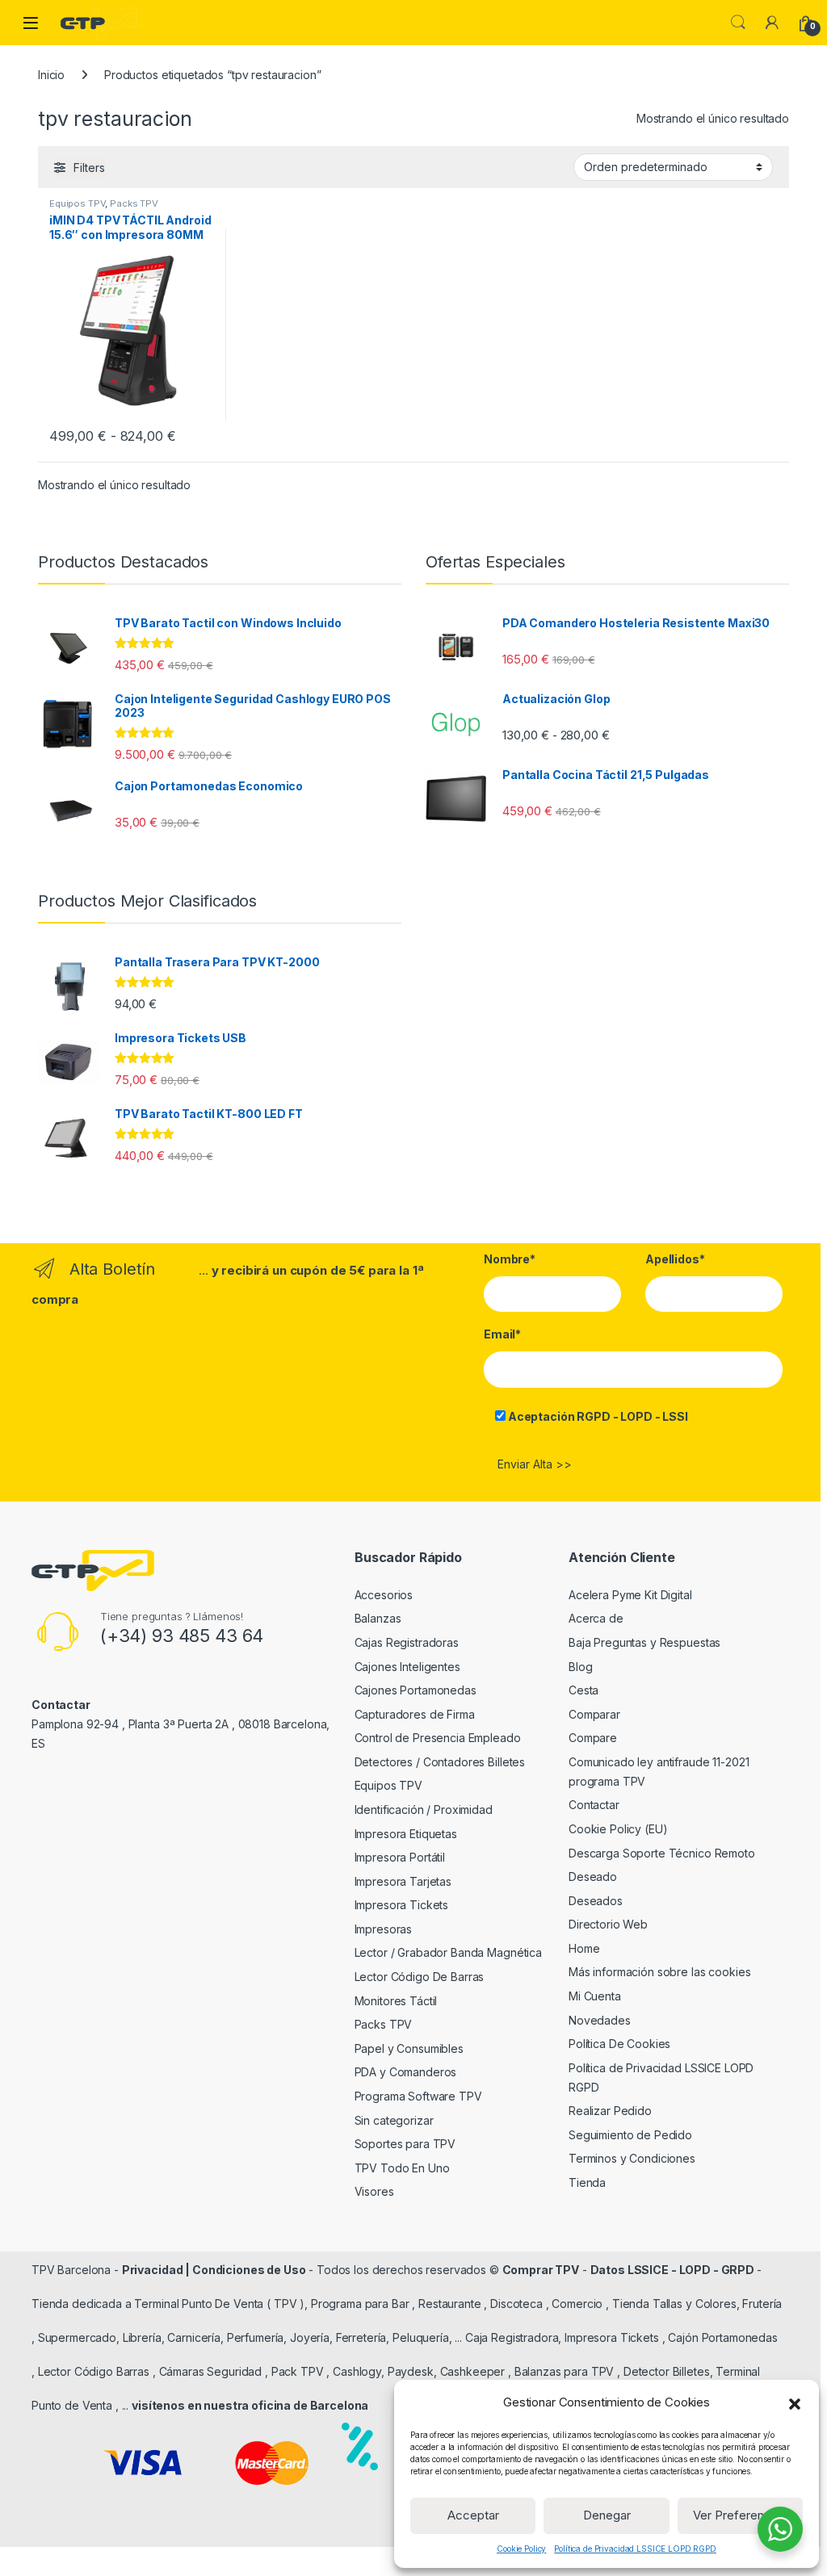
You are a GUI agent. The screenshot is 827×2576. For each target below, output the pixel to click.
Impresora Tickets (402, 1905)
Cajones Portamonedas (416, 1690)
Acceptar (473, 2515)
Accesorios (384, 1595)
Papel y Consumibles (409, 2048)
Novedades (600, 2020)
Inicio (51, 75)
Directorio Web (608, 1924)
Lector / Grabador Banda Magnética (448, 1952)
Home (584, 1948)
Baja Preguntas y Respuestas (644, 1642)
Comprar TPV (541, 2270)
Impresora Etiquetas (406, 1834)
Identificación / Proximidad (424, 1809)
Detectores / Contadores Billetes (440, 1762)
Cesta (584, 1690)
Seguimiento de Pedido (630, 2135)
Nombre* (510, 1259)
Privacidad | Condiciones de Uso (214, 2270)
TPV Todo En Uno (402, 2168)
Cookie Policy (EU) (618, 1829)
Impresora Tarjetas (403, 1881)
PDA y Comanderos (406, 2072)
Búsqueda (738, 23)
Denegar (607, 2515)
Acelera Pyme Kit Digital (630, 1595)
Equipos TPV (77, 203)
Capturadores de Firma (415, 1714)
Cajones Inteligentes (407, 1667)
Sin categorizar (394, 2120)
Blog (580, 1667)
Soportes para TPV (405, 2144)
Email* (502, 1334)
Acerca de (596, 1618)
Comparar (594, 1714)
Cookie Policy (521, 2549)
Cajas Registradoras (407, 1642)
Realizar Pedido (610, 2111)
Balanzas (378, 1618)
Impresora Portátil (400, 1857)
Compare (593, 1738)
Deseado (593, 1877)
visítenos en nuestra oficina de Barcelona (250, 2405)
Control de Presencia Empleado (438, 1738)
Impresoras (384, 1929)
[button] (795, 2402)
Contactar (594, 1805)
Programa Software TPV (418, 2096)
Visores (374, 2191)
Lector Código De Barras (420, 1977)
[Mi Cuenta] (772, 23)
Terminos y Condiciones (632, 2158)
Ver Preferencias (740, 2515)
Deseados (596, 1901)
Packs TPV (134, 203)
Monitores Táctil (396, 2001)
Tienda (587, 2182)
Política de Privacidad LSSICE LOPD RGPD (635, 2549)
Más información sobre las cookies (659, 1972)
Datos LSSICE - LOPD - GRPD (674, 2270)
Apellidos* (675, 1259)
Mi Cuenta (595, 1996)
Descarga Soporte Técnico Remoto (662, 1853)
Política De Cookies (619, 2044)
